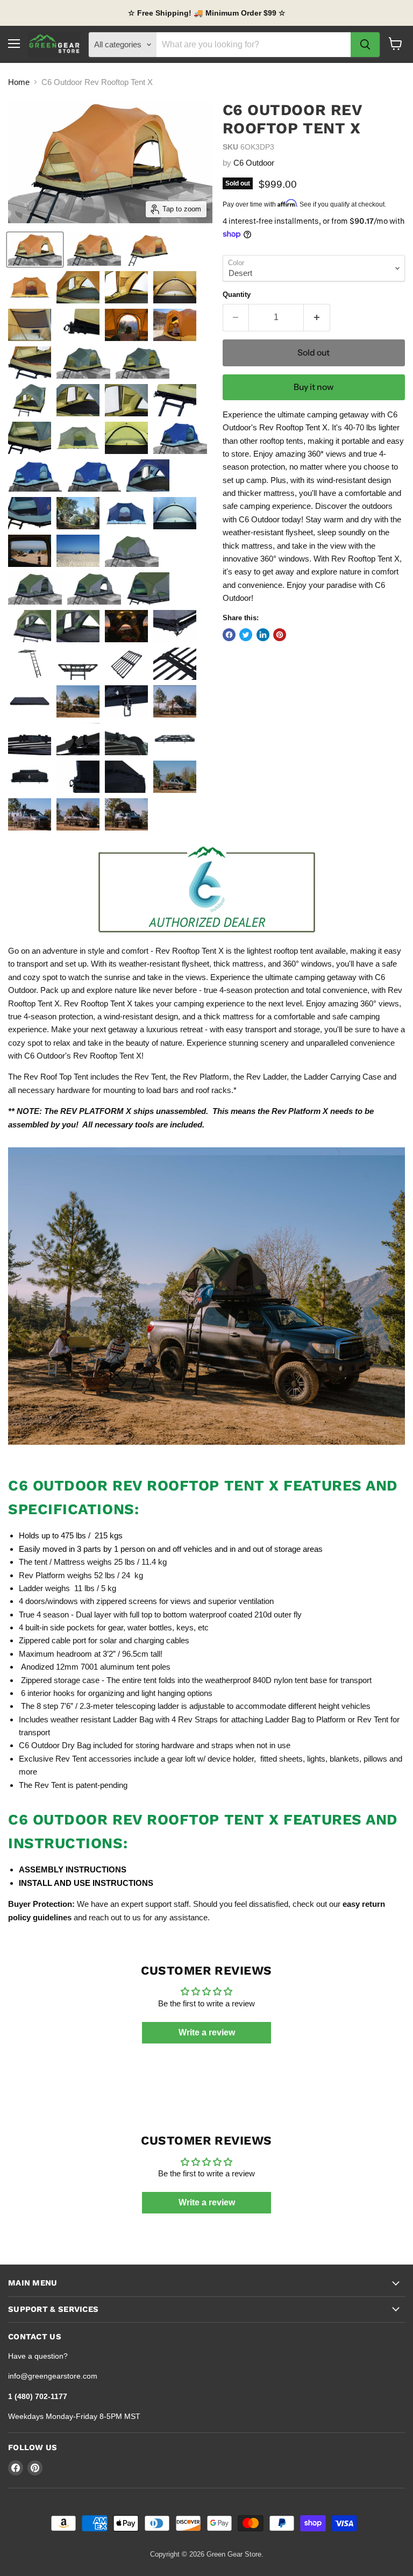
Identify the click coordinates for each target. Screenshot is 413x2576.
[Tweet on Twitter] (246, 635)
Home (19, 82)
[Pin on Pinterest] (280, 635)
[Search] (365, 45)
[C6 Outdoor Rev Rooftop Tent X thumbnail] (35, 250)
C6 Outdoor (254, 163)
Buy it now (314, 387)
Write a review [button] (207, 2032)
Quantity (237, 294)
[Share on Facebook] (229, 635)
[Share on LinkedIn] (263, 635)
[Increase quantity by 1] (317, 317)
